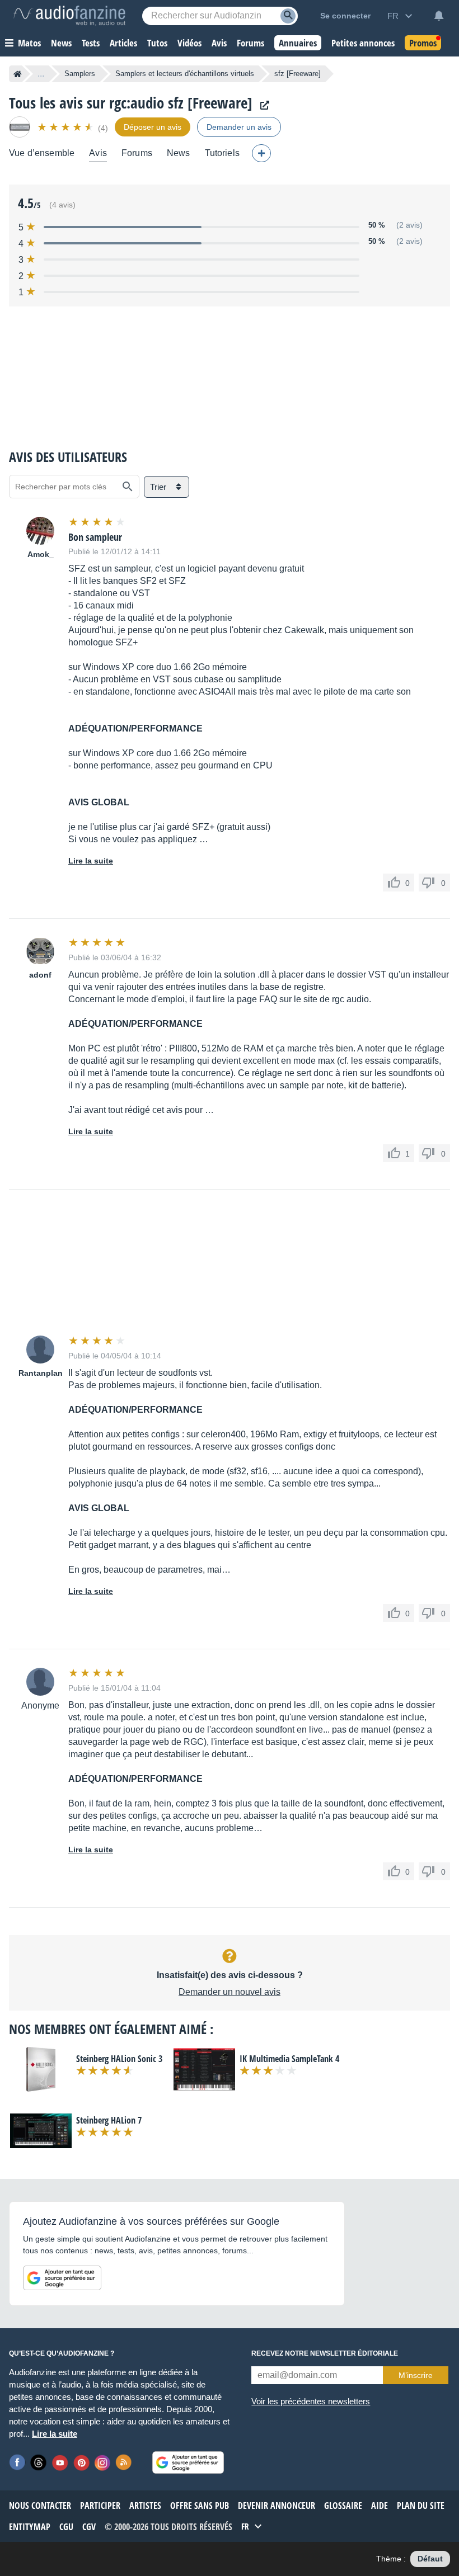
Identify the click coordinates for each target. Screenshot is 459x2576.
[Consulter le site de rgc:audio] (262, 105)
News (179, 153)
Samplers (80, 74)
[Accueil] (18, 74)
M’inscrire (416, 2375)
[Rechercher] (128, 487)
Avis (98, 153)
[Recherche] (288, 16)
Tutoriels (222, 153)
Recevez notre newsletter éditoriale (325, 2353)
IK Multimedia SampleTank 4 (289, 2059)
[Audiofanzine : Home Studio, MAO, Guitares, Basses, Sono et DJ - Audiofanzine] (69, 16)
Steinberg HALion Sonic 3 (119, 2059)
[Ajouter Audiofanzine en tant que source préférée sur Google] (62, 2278)
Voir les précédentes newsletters (311, 2401)
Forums (137, 153)
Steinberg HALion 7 (109, 2120)
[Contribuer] (261, 153)
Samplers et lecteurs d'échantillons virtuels (185, 74)
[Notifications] (439, 16)
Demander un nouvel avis (230, 1992)
